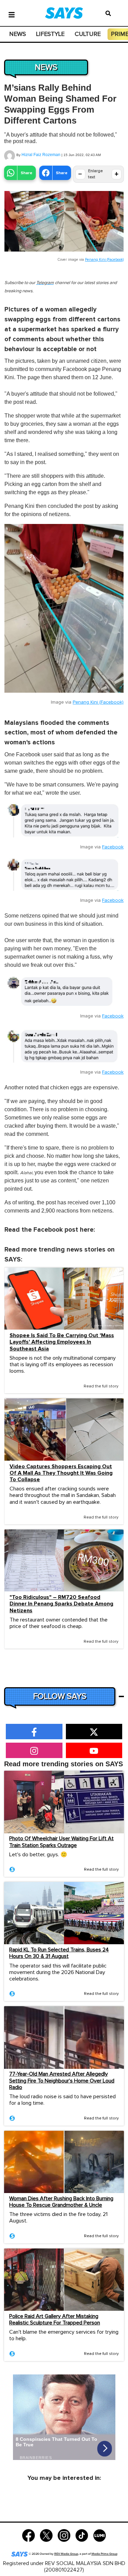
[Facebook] (29, 2535)
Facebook (113, 847)
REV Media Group (66, 2554)
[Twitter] (46, 2535)
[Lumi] (99, 2535)
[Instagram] (64, 2535)
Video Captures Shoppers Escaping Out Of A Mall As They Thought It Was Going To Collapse (61, 1473)
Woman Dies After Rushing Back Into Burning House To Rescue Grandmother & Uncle (61, 2202)
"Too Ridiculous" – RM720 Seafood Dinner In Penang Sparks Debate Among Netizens (61, 1604)
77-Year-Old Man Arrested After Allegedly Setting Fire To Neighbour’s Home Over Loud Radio (62, 2080)
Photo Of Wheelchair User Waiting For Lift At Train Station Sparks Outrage (61, 1842)
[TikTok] (82, 2535)
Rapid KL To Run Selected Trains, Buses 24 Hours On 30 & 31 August (59, 1953)
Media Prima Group (104, 2554)
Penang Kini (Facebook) (104, 260)
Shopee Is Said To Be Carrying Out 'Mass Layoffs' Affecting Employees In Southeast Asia (62, 1342)
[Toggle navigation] (12, 14)
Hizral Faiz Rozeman (41, 155)
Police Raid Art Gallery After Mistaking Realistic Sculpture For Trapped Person (55, 2319)
